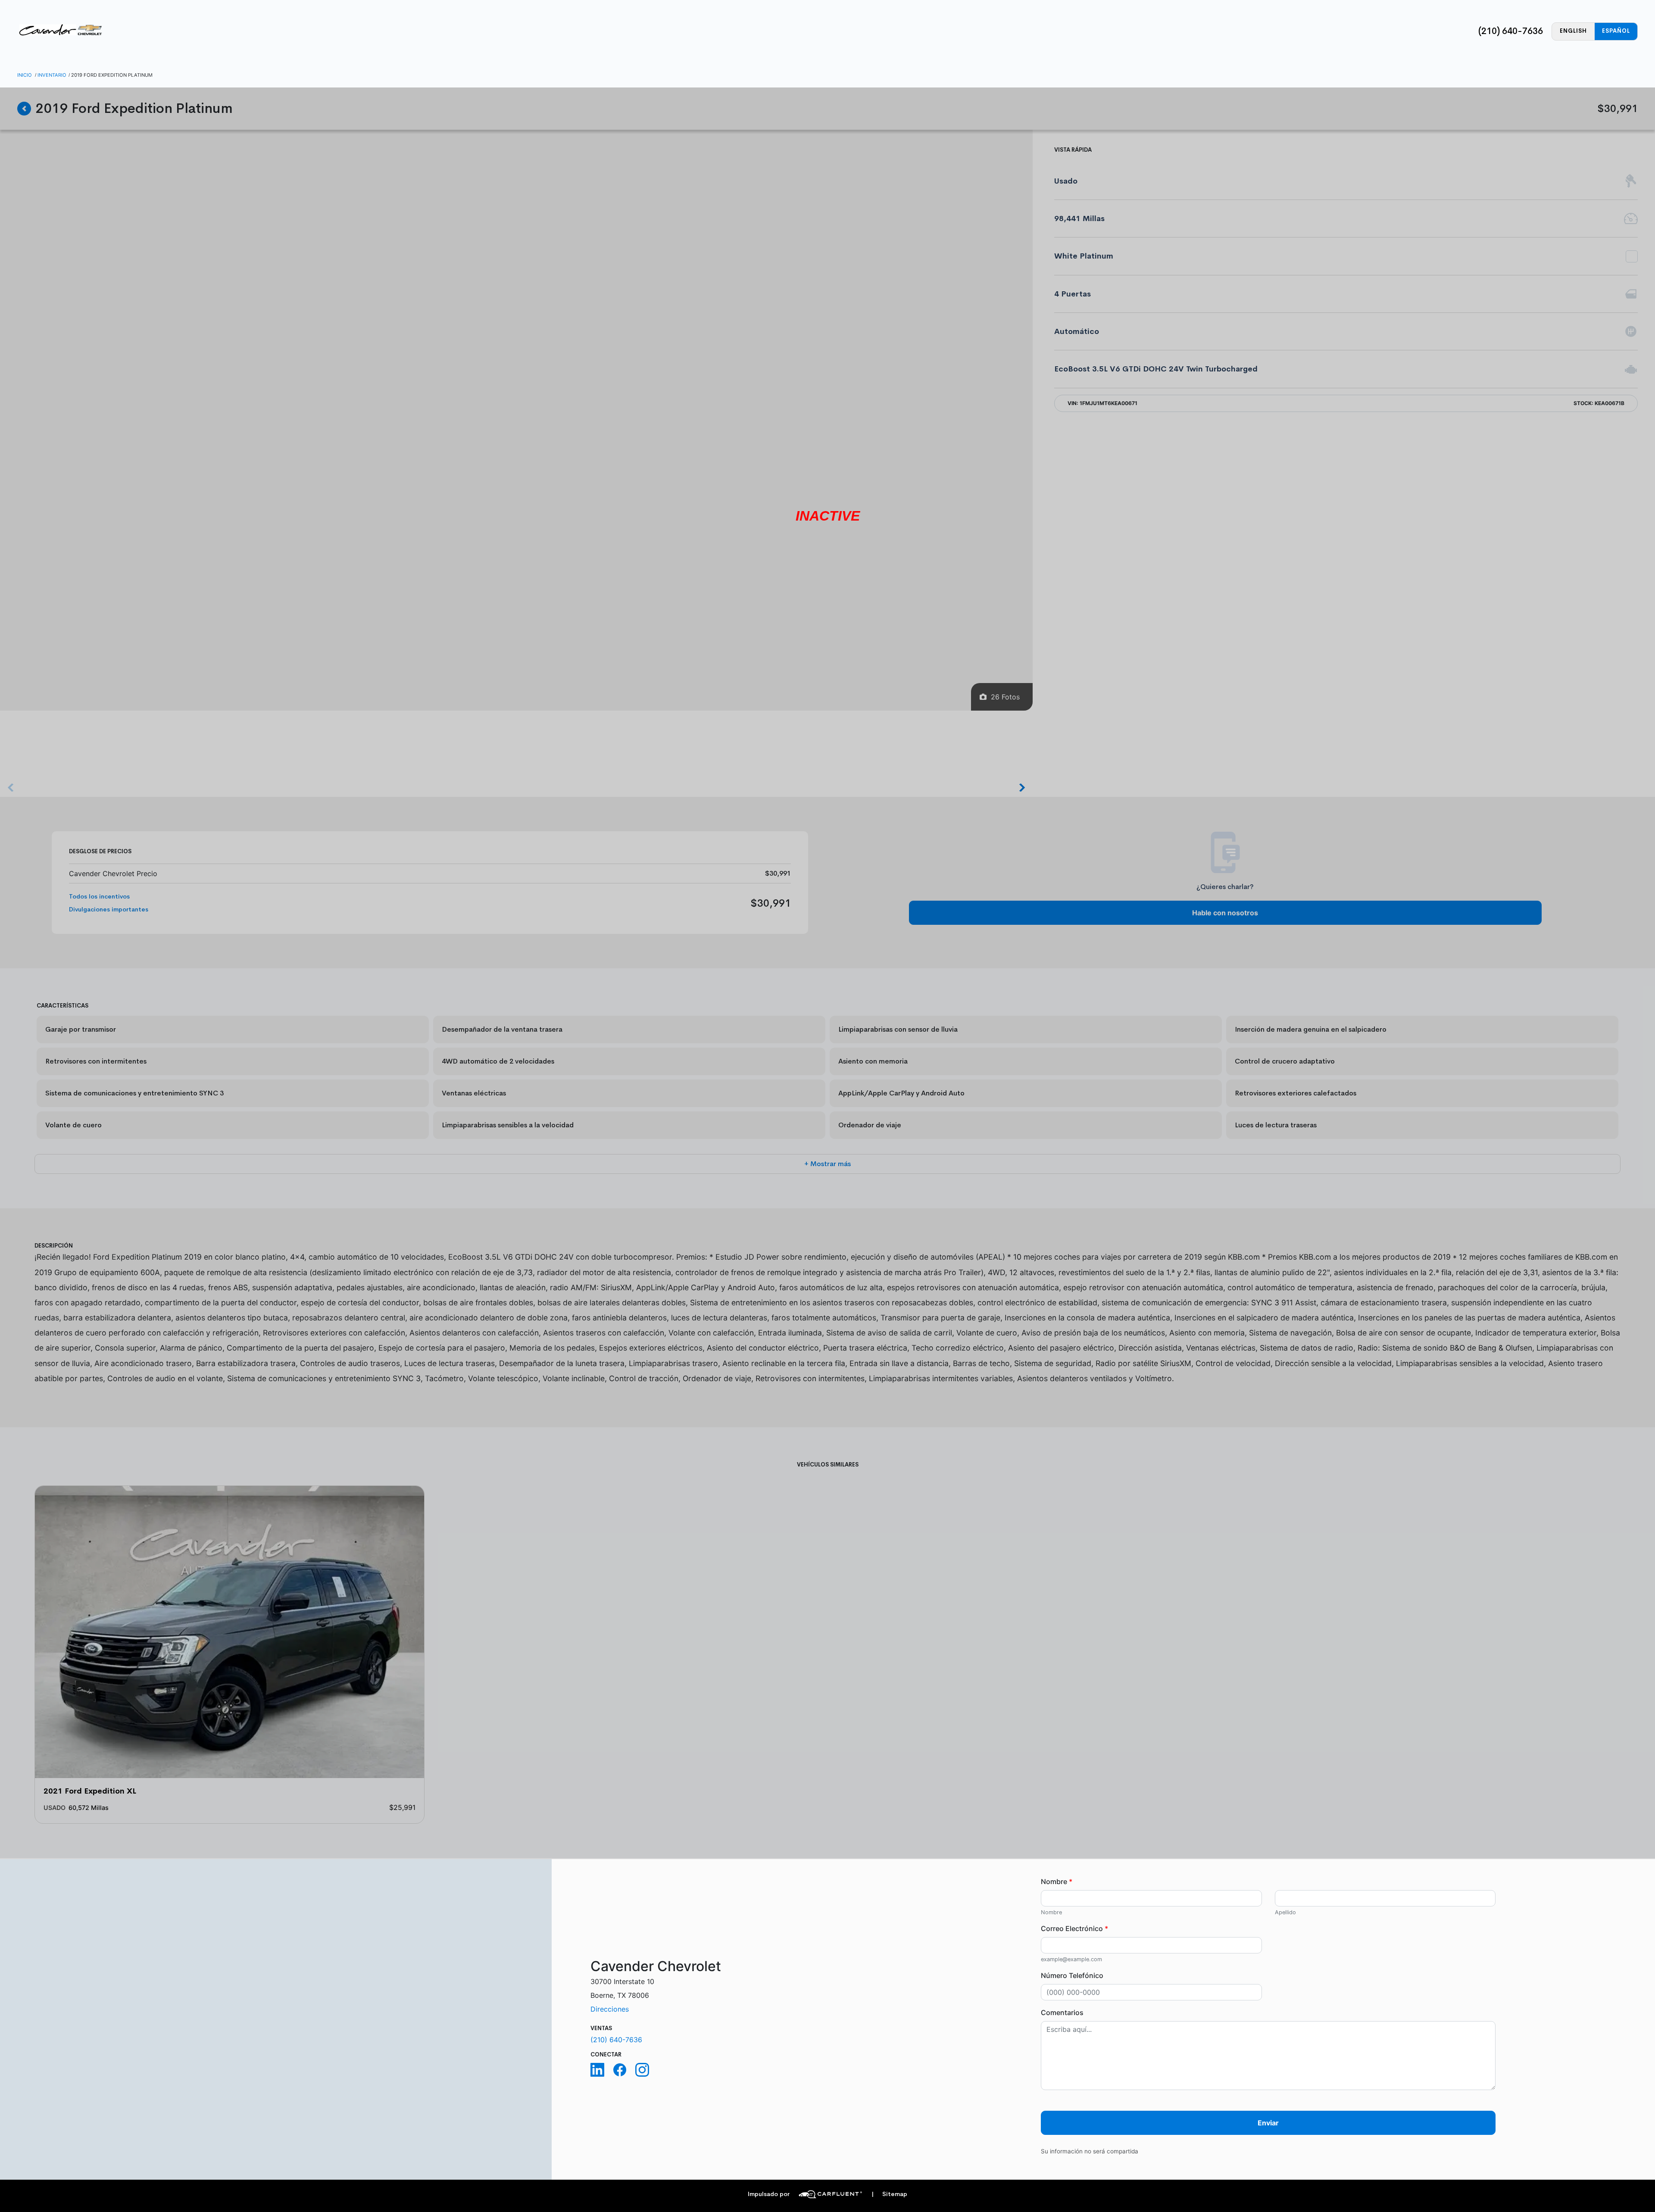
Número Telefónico (1072, 1975)
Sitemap (889, 2194)
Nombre (1057, 1881)
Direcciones (610, 2009)
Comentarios (1062, 2012)
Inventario (52, 75)
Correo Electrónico (1074, 1928)
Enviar (1268, 2123)
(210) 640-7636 (1511, 31)
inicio (25, 75)
